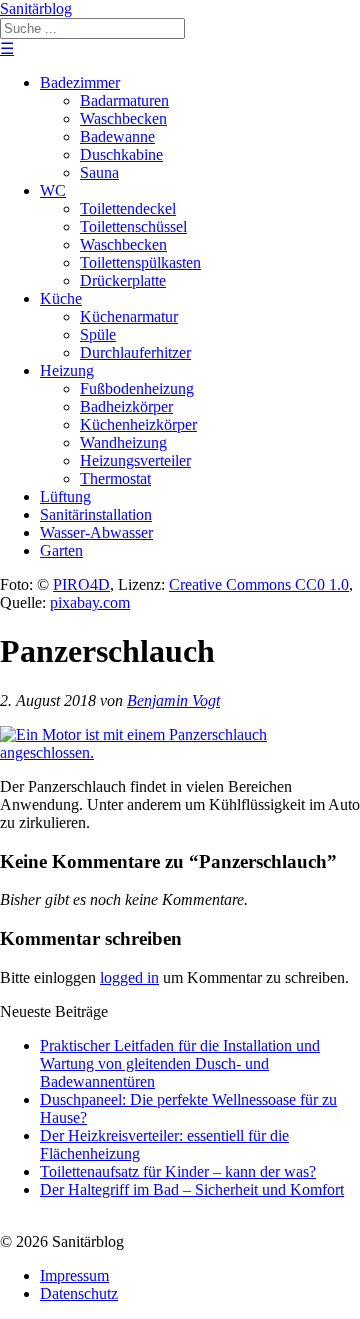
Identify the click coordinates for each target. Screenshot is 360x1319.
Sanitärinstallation (96, 514)
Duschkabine (121, 154)
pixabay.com (90, 602)
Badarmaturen (124, 100)
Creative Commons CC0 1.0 (259, 584)
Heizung (67, 370)
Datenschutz (79, 1293)
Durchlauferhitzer (135, 352)
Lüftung (65, 496)
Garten (61, 550)
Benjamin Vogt (173, 700)
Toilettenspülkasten (140, 262)
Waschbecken (123, 118)
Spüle (98, 334)
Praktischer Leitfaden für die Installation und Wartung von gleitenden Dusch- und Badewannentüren (180, 1063)
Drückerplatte (123, 280)
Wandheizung (123, 442)
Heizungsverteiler (135, 460)
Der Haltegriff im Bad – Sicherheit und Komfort (192, 1189)
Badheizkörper (126, 406)
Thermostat (115, 478)
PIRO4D (81, 584)
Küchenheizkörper (138, 424)
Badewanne (117, 136)
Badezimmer (80, 82)
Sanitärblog (36, 8)
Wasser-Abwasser (96, 532)
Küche (61, 298)
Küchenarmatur (129, 316)
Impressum (74, 1275)
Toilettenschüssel (133, 226)
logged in (129, 977)
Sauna (99, 172)
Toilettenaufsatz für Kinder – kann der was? (178, 1171)
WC (53, 190)
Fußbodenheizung (137, 388)
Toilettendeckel (128, 208)
